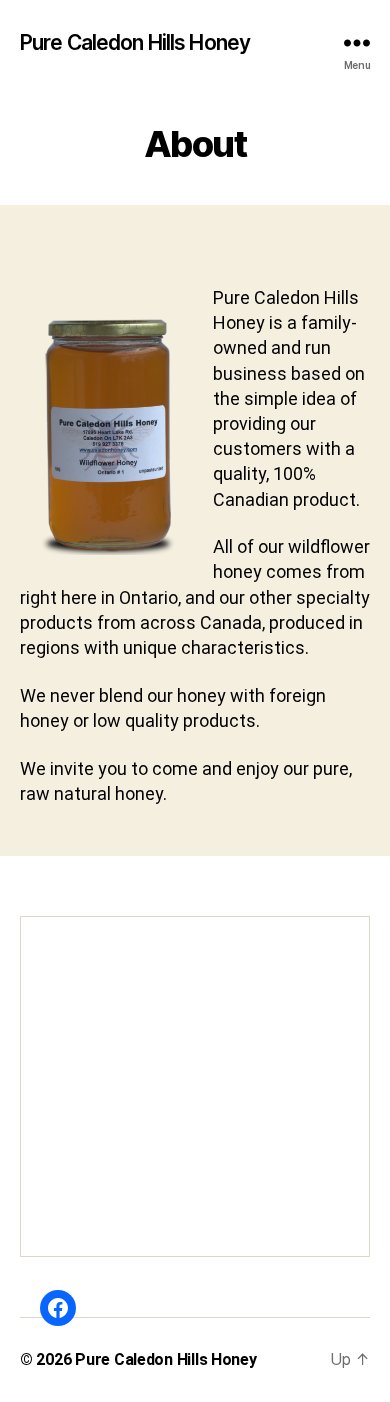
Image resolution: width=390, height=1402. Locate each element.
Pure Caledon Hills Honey (135, 42)
